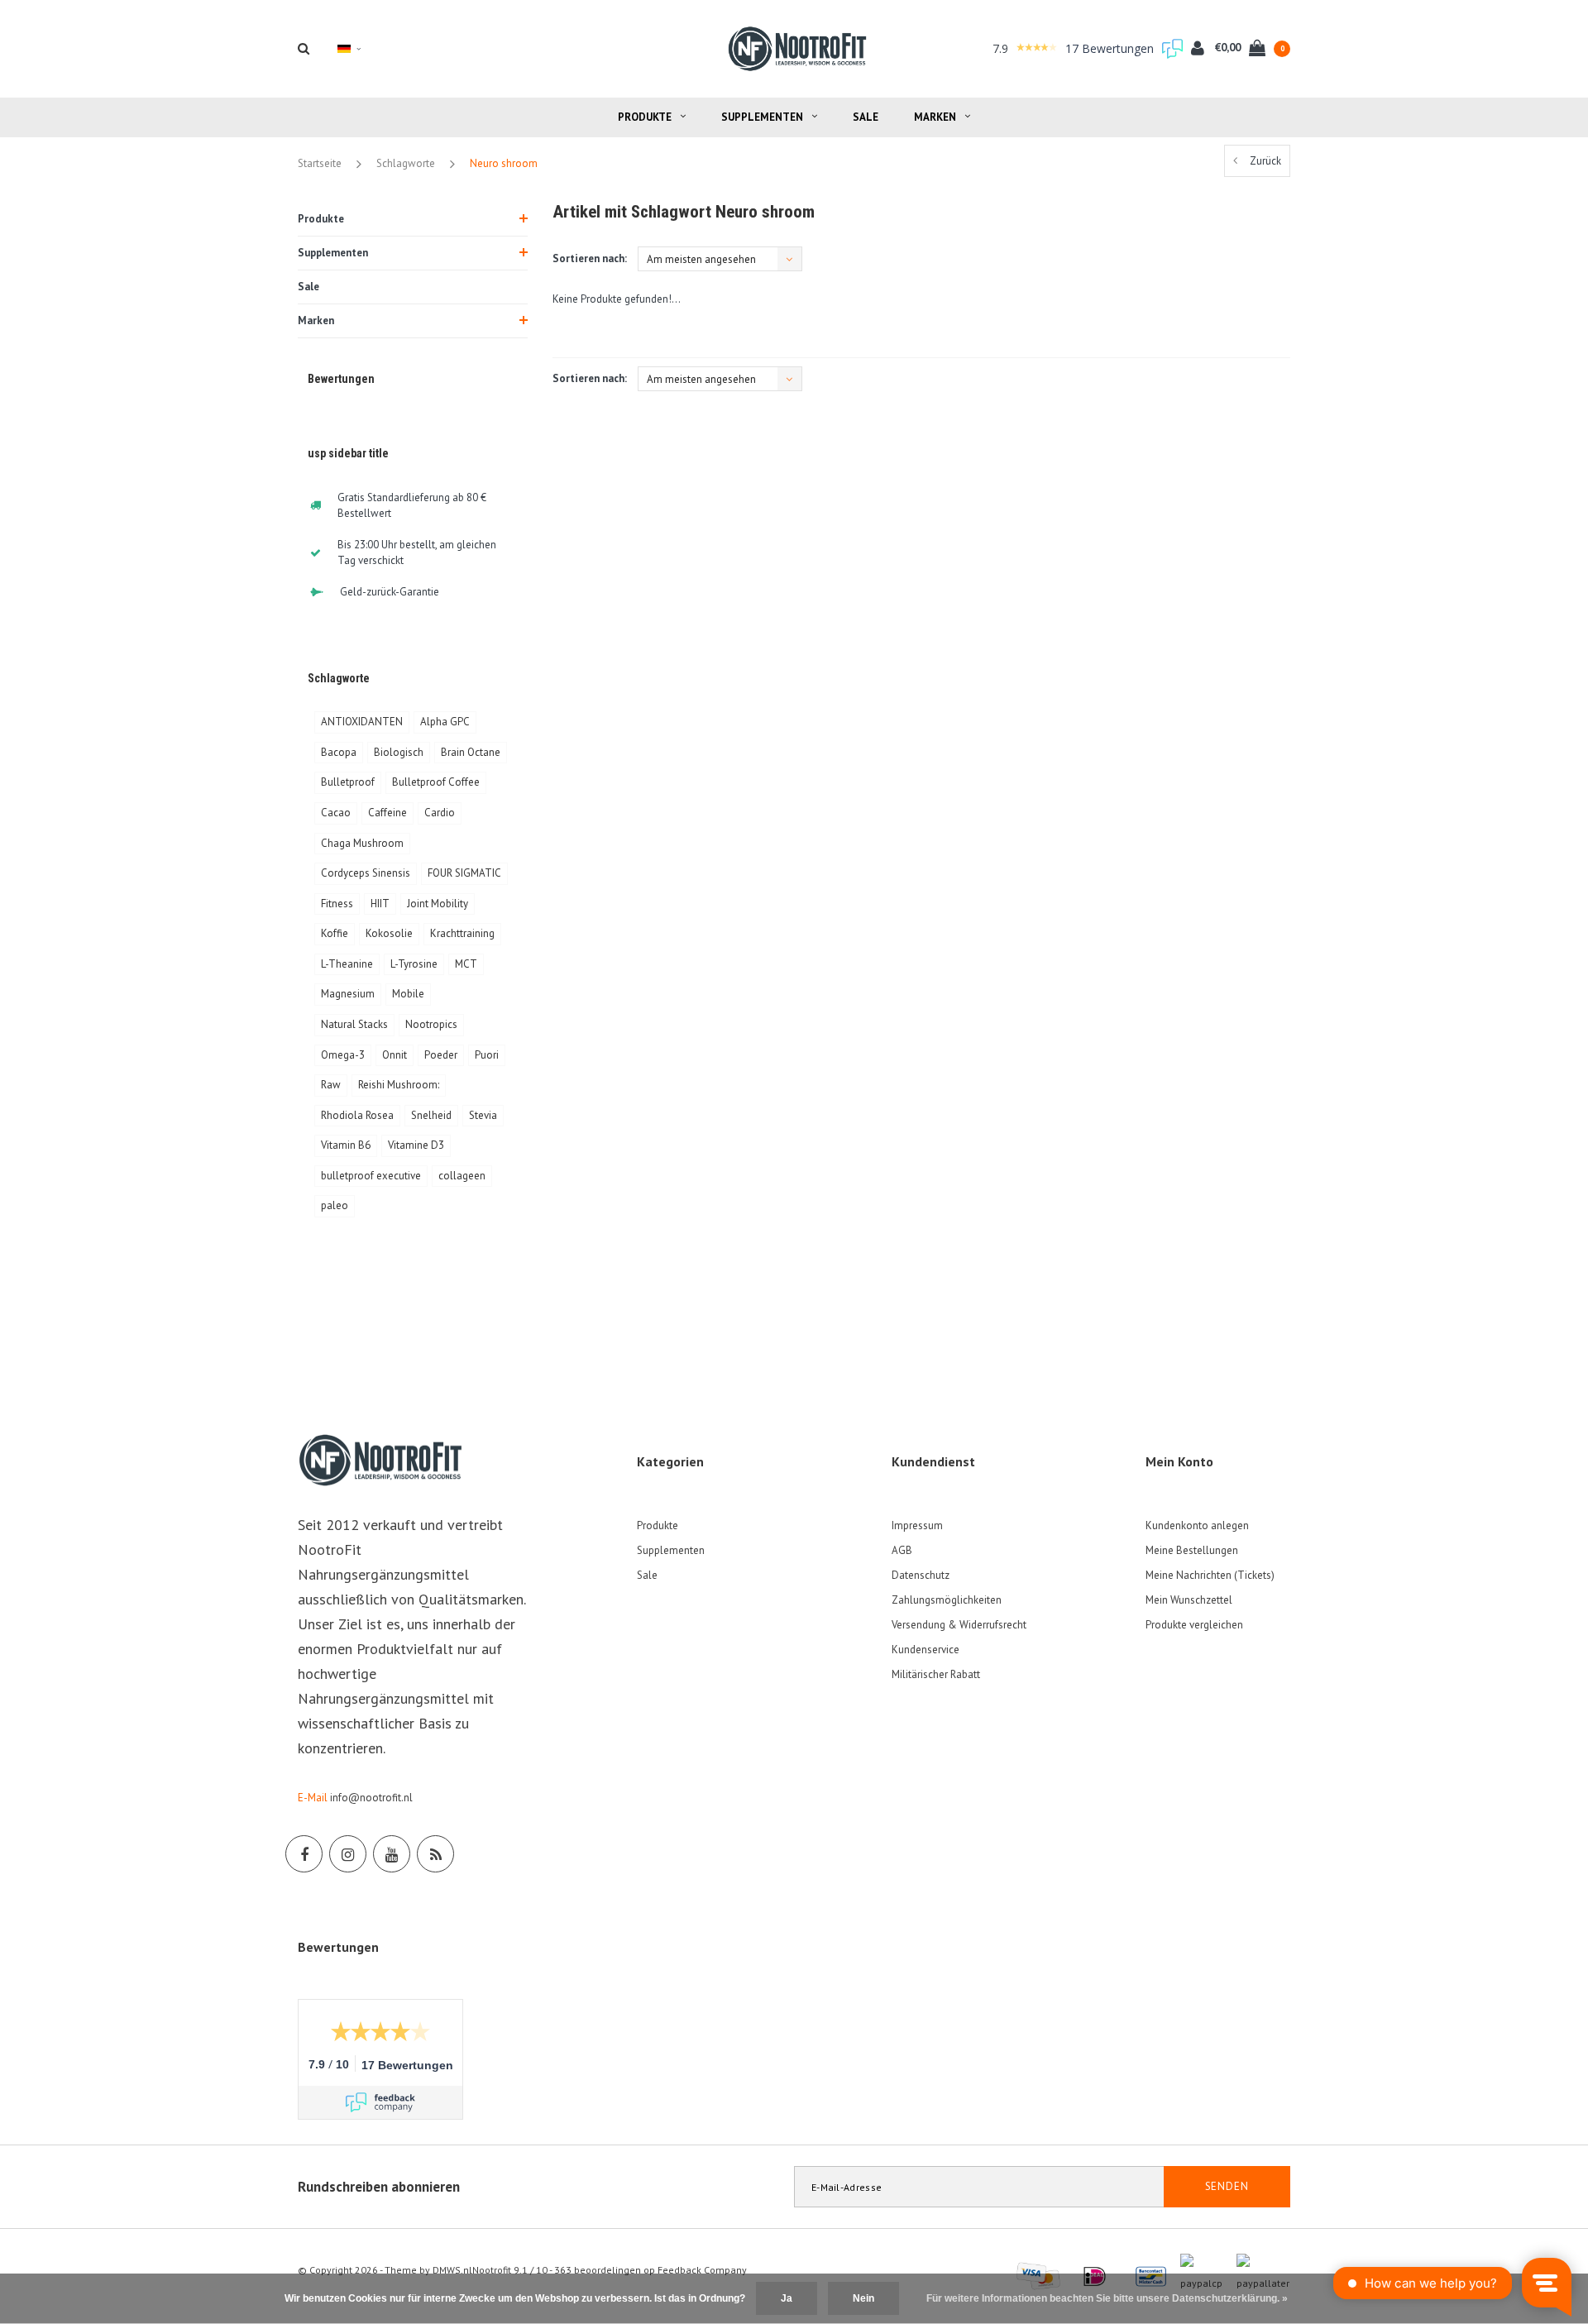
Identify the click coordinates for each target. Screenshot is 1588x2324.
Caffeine (387, 813)
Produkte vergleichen (1194, 1625)
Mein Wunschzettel (1189, 1600)
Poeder (441, 1055)
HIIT (380, 904)
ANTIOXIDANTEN (362, 722)
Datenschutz (921, 1575)
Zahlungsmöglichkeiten (947, 1600)
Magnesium (348, 994)
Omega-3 (343, 1055)
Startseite (320, 163)
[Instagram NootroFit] (348, 1854)
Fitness (337, 904)
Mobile (408, 994)
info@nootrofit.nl (371, 1798)
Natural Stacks (354, 1024)
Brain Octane (471, 752)
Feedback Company (702, 2270)
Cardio (440, 813)
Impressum (917, 1525)
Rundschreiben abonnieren (379, 2187)
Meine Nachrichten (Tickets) (1210, 1575)
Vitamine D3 (416, 1145)
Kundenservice (926, 1650)
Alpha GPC (445, 722)
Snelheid (431, 1115)
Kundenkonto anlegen (1197, 1525)
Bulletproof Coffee (436, 782)
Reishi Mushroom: (399, 1085)
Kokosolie (389, 933)
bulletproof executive (371, 1176)
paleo (335, 1205)
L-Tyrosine (414, 964)
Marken (935, 117)
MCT (466, 964)
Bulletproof (348, 782)
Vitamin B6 (346, 1145)
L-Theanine (347, 964)
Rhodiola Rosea (357, 1115)
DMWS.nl (452, 2270)
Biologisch (399, 752)
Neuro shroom (504, 163)
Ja (787, 2298)
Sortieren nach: (590, 258)
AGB (902, 1550)
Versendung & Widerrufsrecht (959, 1625)
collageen (462, 1176)
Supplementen (762, 117)
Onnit (395, 1055)
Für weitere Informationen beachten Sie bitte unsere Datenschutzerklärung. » (1107, 2298)
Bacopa (339, 752)
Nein (863, 2298)
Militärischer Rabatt (936, 1674)
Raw (331, 1085)
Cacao (336, 813)
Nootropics (431, 1024)
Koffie (335, 933)
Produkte (645, 117)
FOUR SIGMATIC (464, 873)
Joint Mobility (438, 904)
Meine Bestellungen (1192, 1550)
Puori (487, 1055)
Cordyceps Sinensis (366, 873)
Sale (866, 117)
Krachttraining (462, 933)
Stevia (483, 1115)
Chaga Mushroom (362, 843)
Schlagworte (406, 163)
